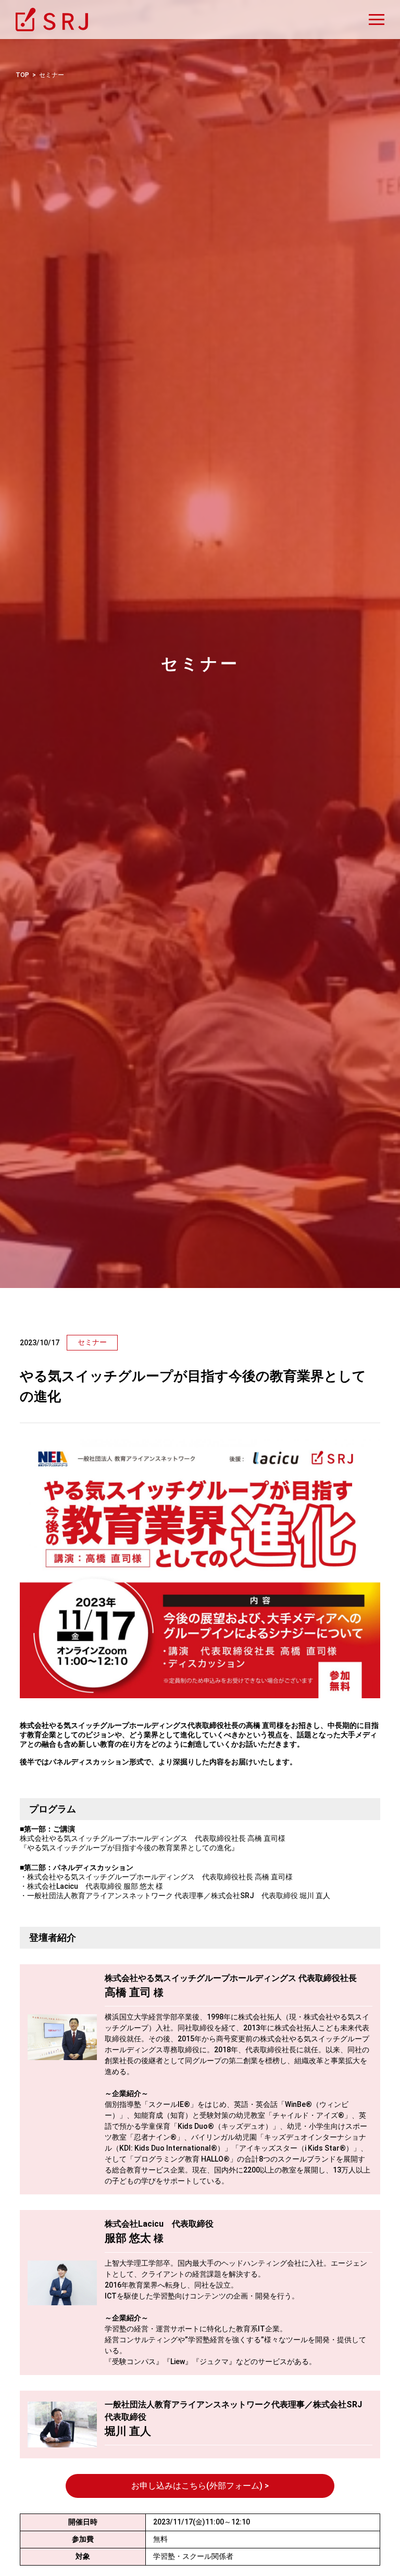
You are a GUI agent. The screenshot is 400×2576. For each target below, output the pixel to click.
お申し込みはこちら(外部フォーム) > (200, 2486)
